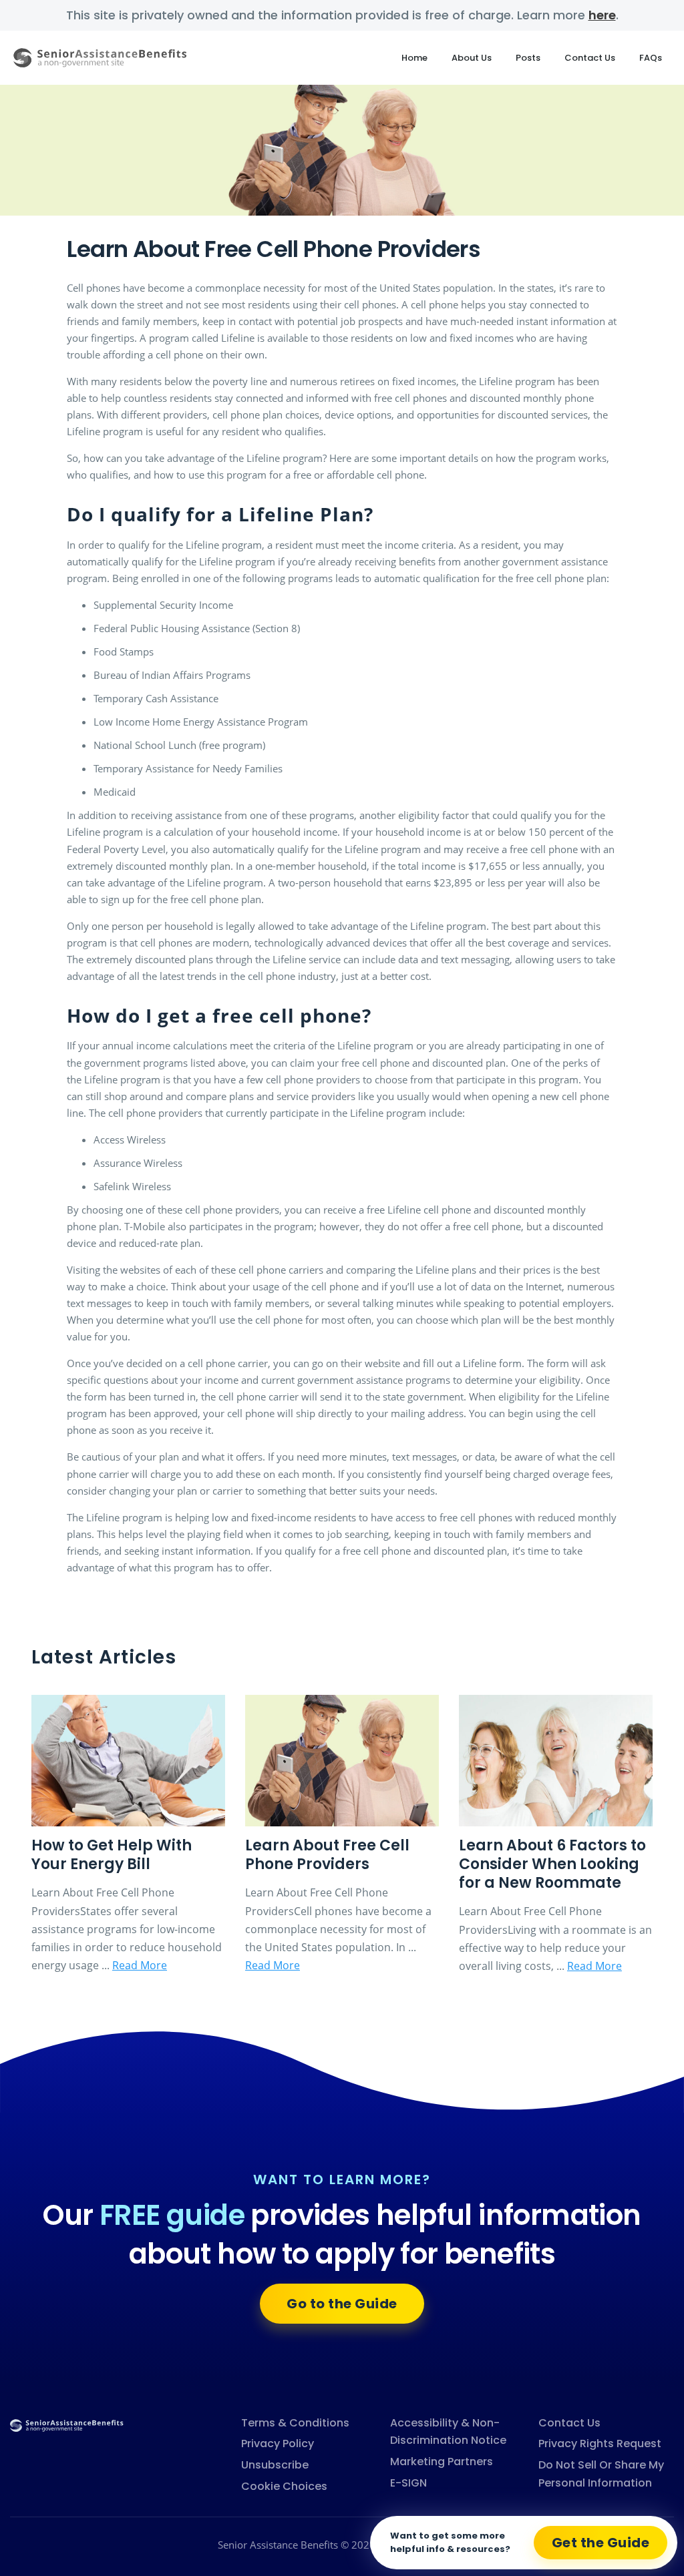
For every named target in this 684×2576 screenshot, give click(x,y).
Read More (140, 1965)
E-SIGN (408, 2483)
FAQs (651, 58)
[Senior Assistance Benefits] (67, 2424)
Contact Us (590, 58)
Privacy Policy (278, 2443)
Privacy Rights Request (600, 2443)
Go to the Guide (342, 2304)
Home (414, 58)
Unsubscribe (275, 2465)
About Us (472, 58)
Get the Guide (601, 2543)
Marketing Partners (442, 2462)
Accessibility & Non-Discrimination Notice (448, 2432)
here (602, 15)
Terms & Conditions (295, 2423)
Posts (528, 58)
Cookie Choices (284, 2486)
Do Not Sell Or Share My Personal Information (601, 2474)
